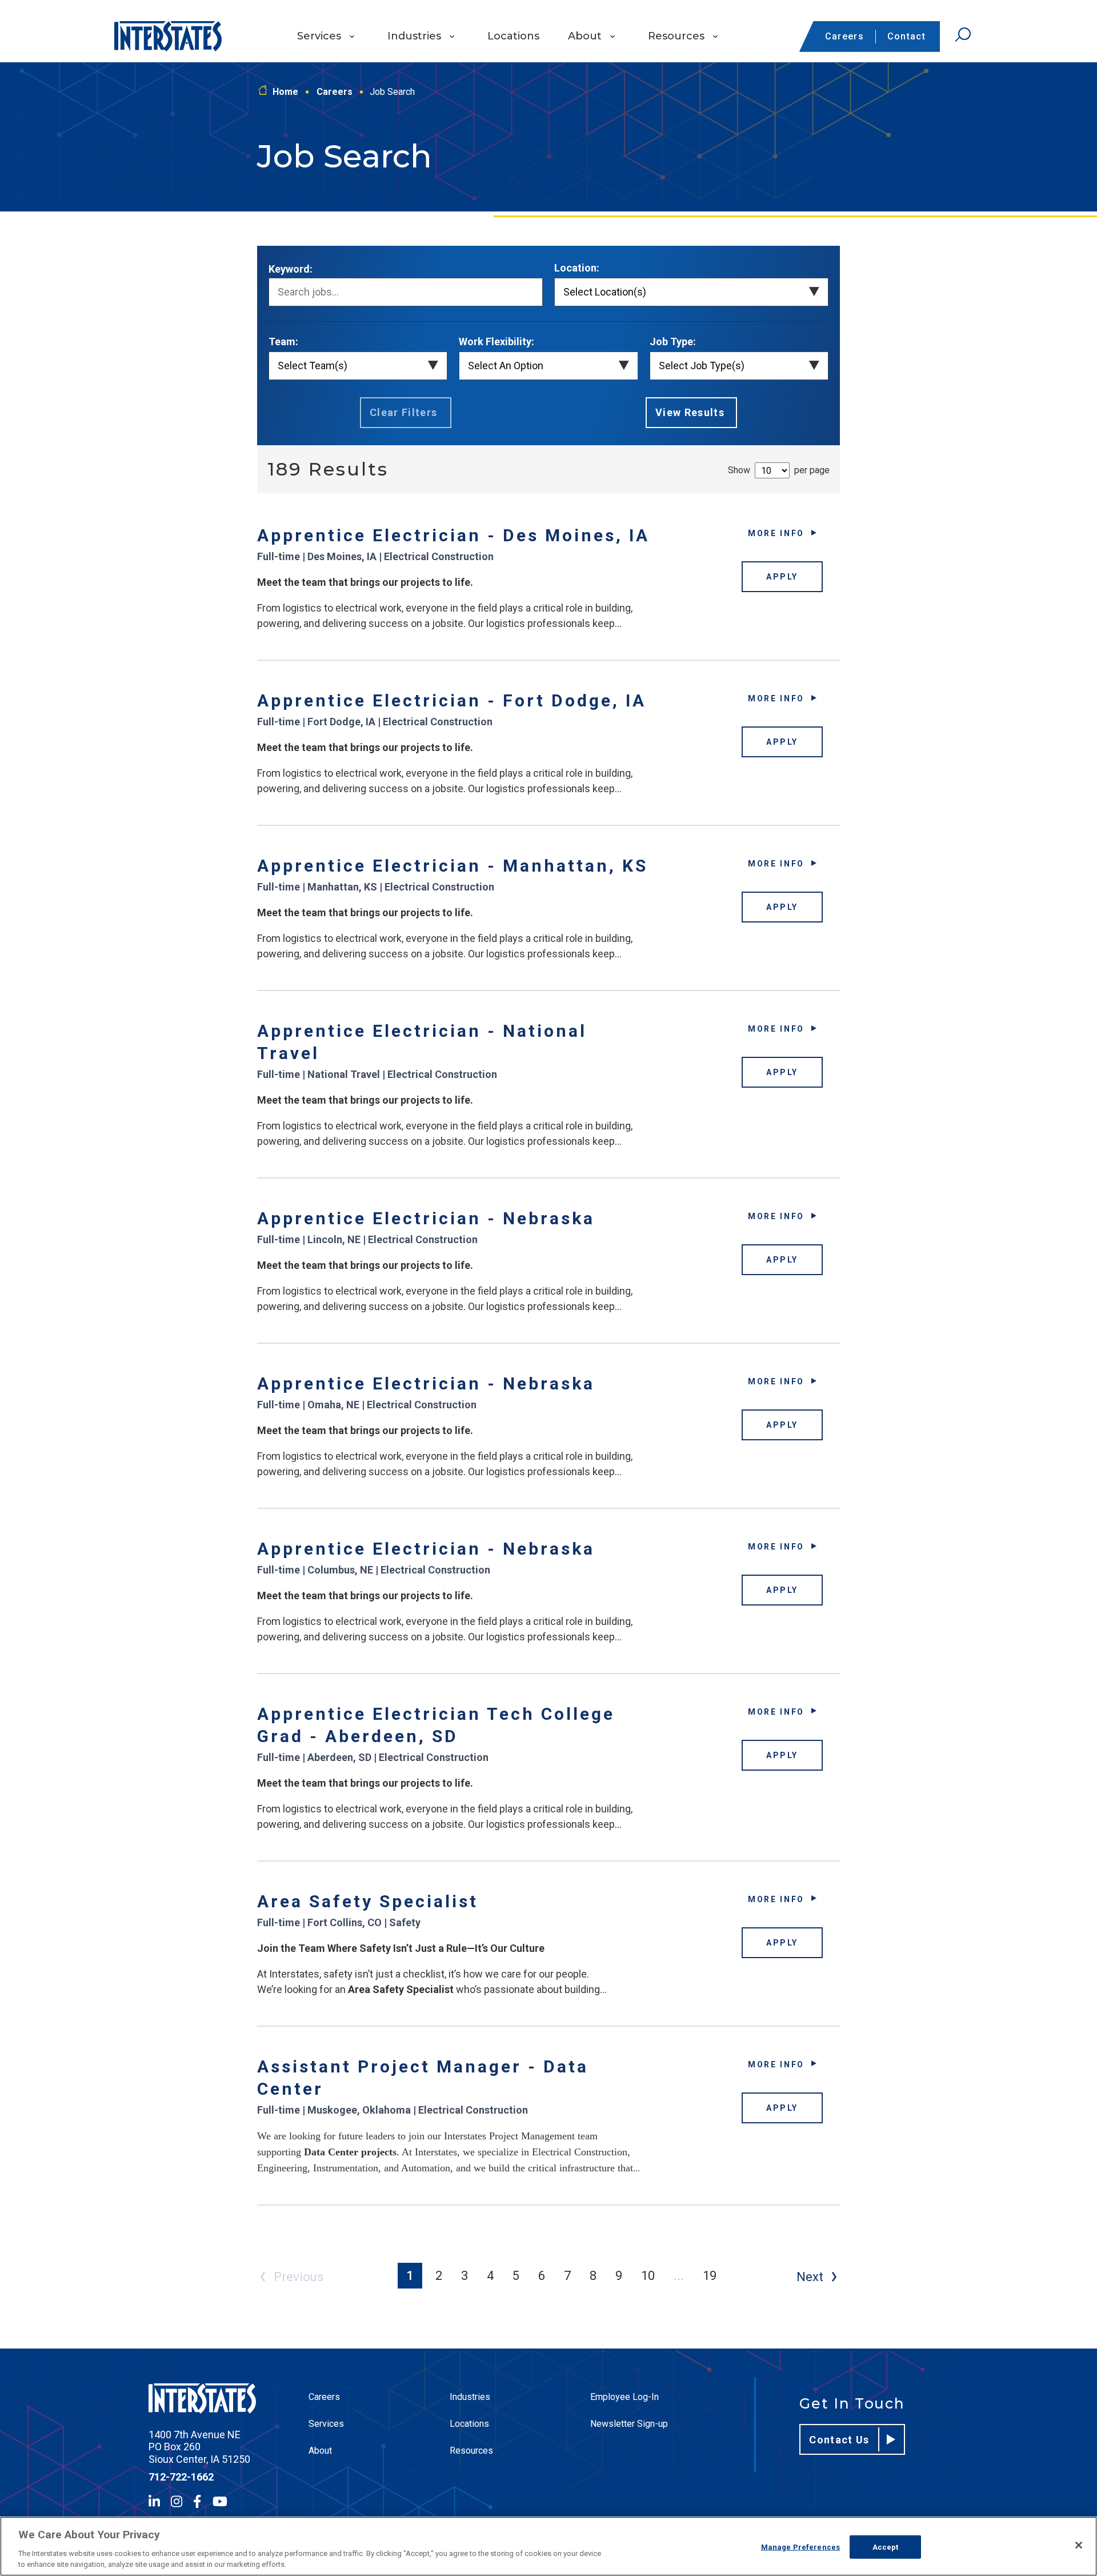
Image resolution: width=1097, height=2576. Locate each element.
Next (810, 2277)
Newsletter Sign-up (629, 2424)
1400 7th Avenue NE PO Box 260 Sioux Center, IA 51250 (199, 2447)
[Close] (1079, 2545)
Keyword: (291, 269)
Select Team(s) (313, 366)
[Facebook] (197, 2501)
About (585, 36)
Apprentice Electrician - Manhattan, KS (453, 866)
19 (710, 2276)
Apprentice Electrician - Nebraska (426, 1218)
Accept (886, 2547)
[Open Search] (963, 35)
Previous (299, 2277)
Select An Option (506, 366)
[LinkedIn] (154, 2501)
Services (319, 36)
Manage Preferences (800, 2547)
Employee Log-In (624, 2397)
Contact (906, 36)
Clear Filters (404, 412)
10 (648, 2276)
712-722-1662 (181, 2477)
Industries (414, 36)
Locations (513, 36)
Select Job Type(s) (702, 366)
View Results (690, 412)
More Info (776, 533)
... (679, 2276)
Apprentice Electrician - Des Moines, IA (453, 535)
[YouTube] (220, 2501)
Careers (844, 36)
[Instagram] (177, 2501)
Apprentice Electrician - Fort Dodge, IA (452, 700)
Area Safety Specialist (368, 1901)
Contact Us (839, 2440)
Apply (782, 577)
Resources (676, 36)
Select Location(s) (605, 292)
